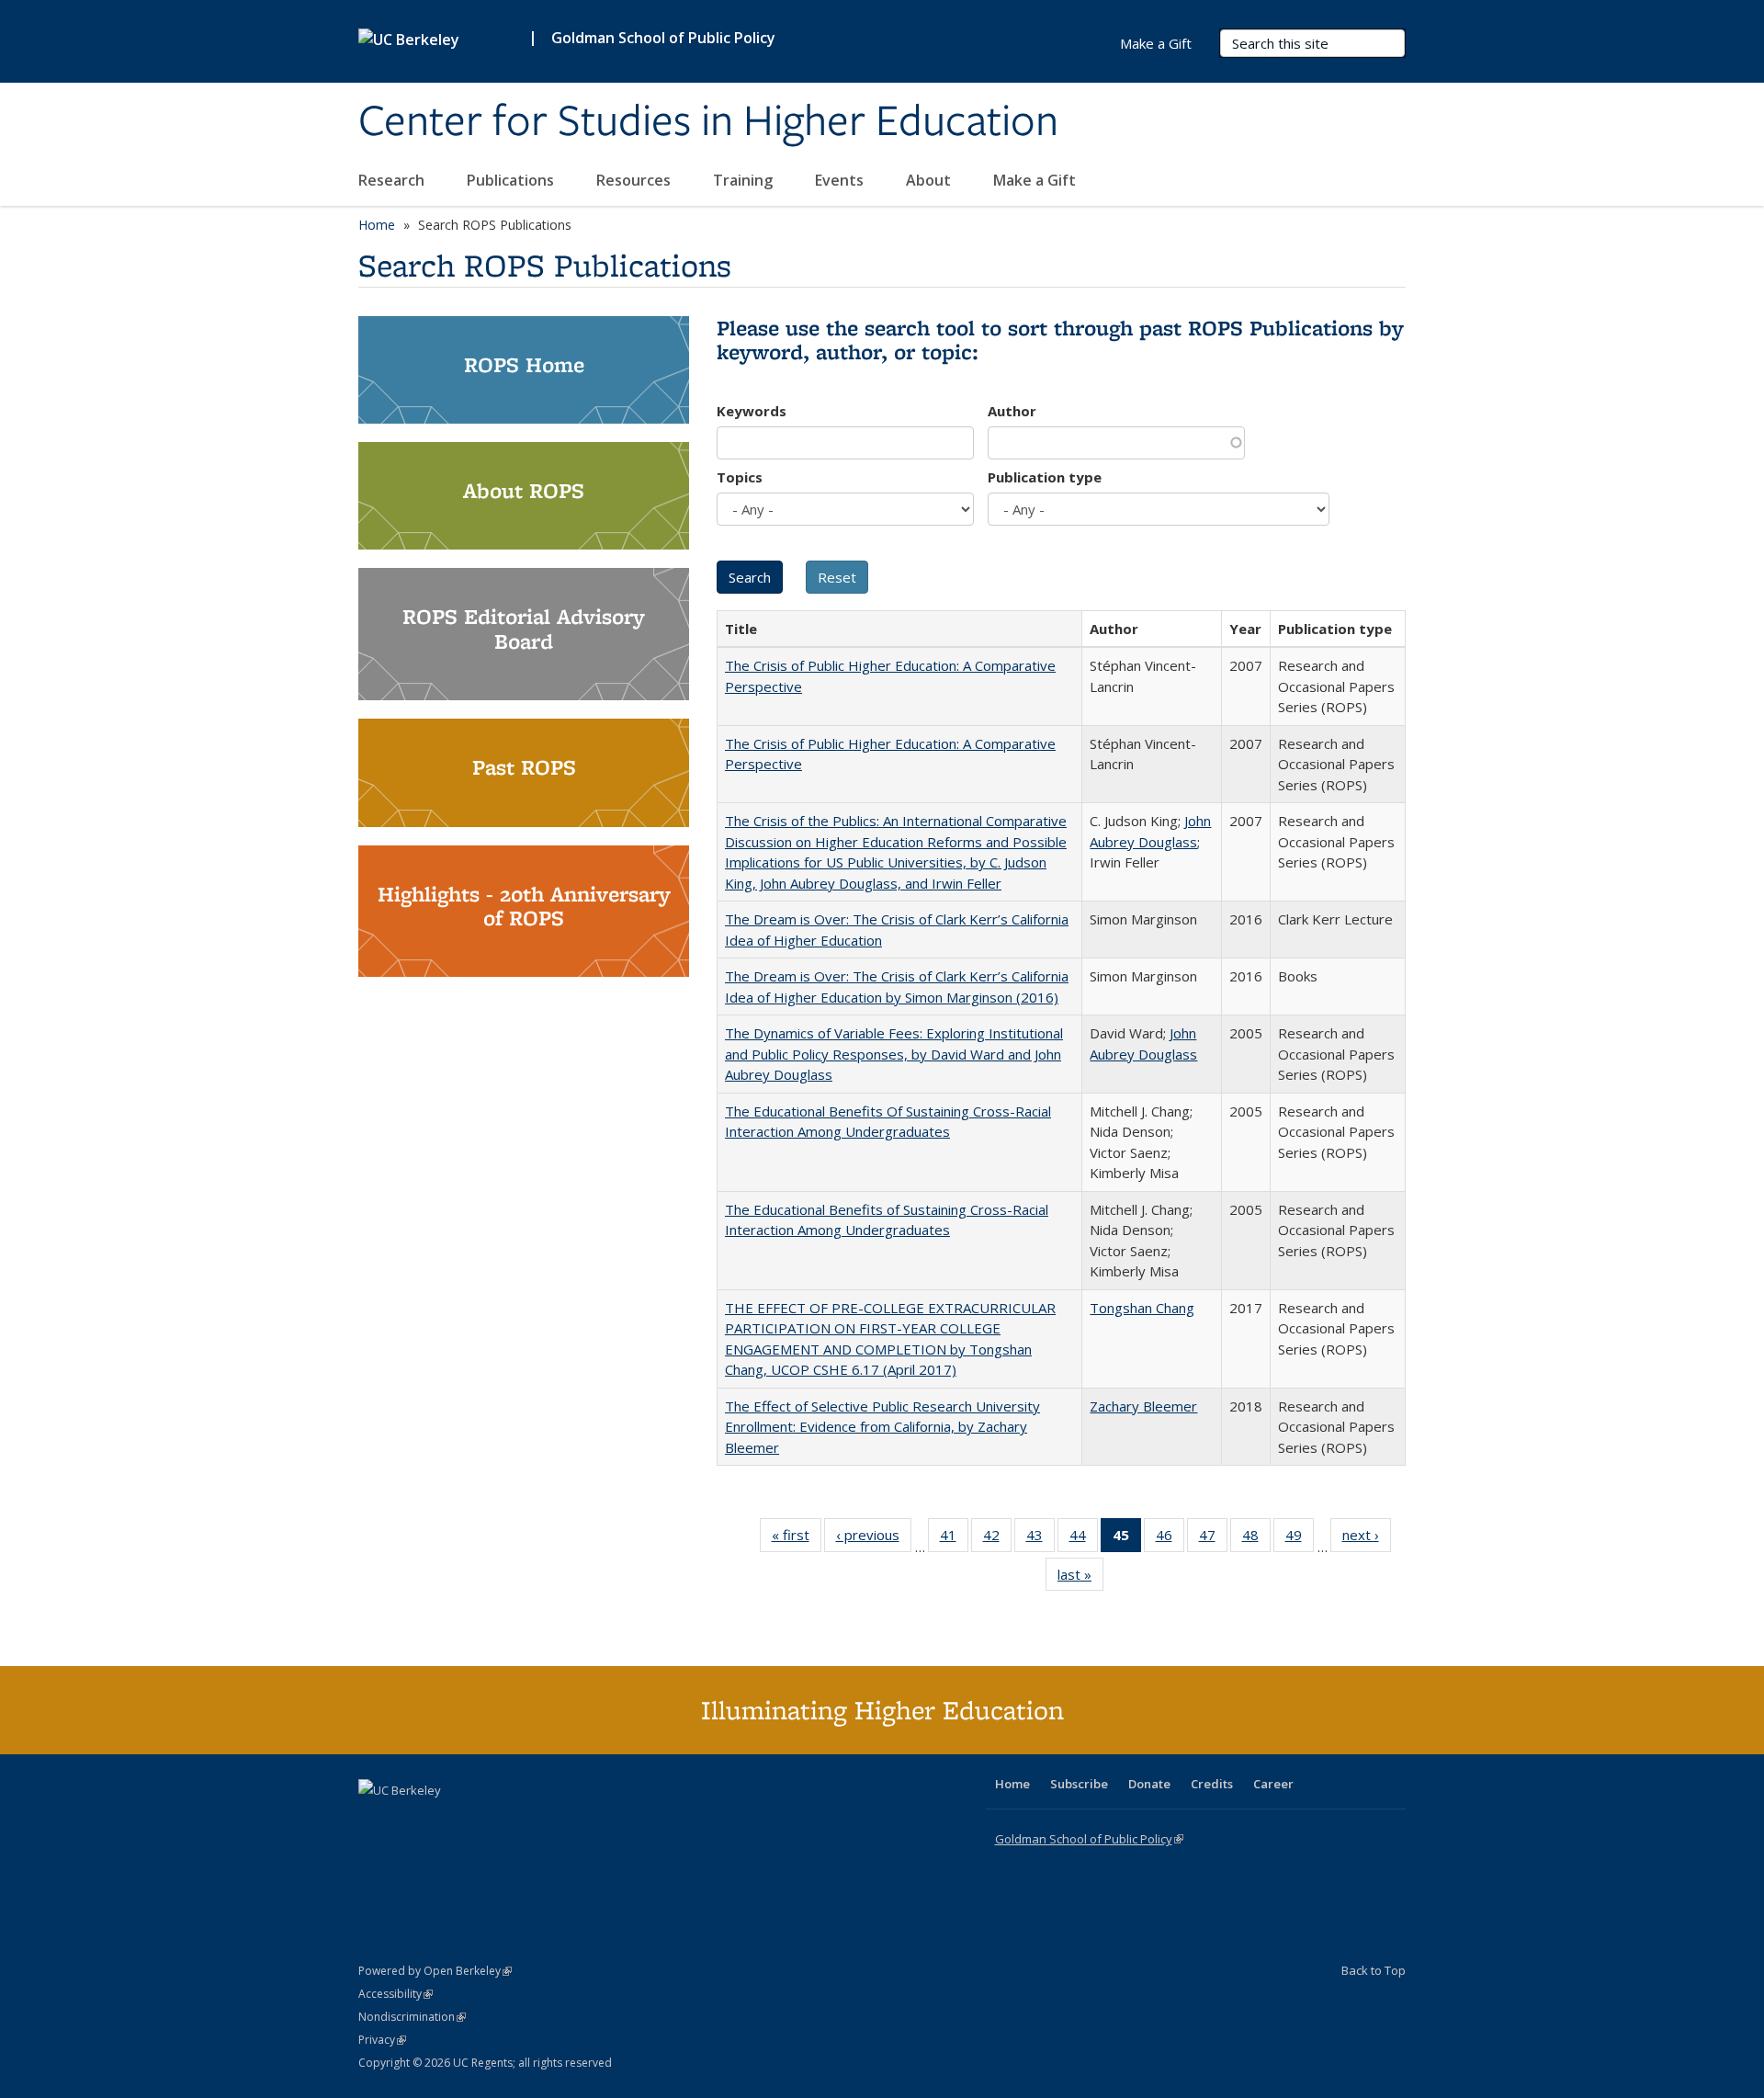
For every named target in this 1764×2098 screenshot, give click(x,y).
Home (377, 225)
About (930, 180)
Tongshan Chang (1142, 1308)
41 (954, 1539)
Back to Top (1374, 1970)
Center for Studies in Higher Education (708, 122)
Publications (512, 180)
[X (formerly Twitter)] (375, 1821)
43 (1040, 1539)
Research (393, 180)
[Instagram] (482, 1821)
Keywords (752, 411)
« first (797, 1539)
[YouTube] (447, 1821)
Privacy (382, 2040)
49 (1300, 1539)
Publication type (1045, 477)
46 (1170, 1539)
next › (1367, 1539)
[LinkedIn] (411, 1821)
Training (745, 180)
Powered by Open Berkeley (435, 1971)
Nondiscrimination (412, 2017)
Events (841, 180)
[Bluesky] (518, 1821)
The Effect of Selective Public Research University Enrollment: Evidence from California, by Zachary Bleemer (882, 1427)
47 (1213, 1539)
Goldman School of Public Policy (663, 38)
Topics (740, 477)
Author (1012, 411)
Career (1273, 1784)
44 (1084, 1539)
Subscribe (1079, 1784)
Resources (635, 180)
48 (1256, 1539)
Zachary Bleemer (1143, 1406)
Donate (1149, 1784)
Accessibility (396, 1994)
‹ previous (874, 1539)
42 (997, 1539)
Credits (1212, 1784)
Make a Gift (1035, 180)
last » (1080, 1578)
